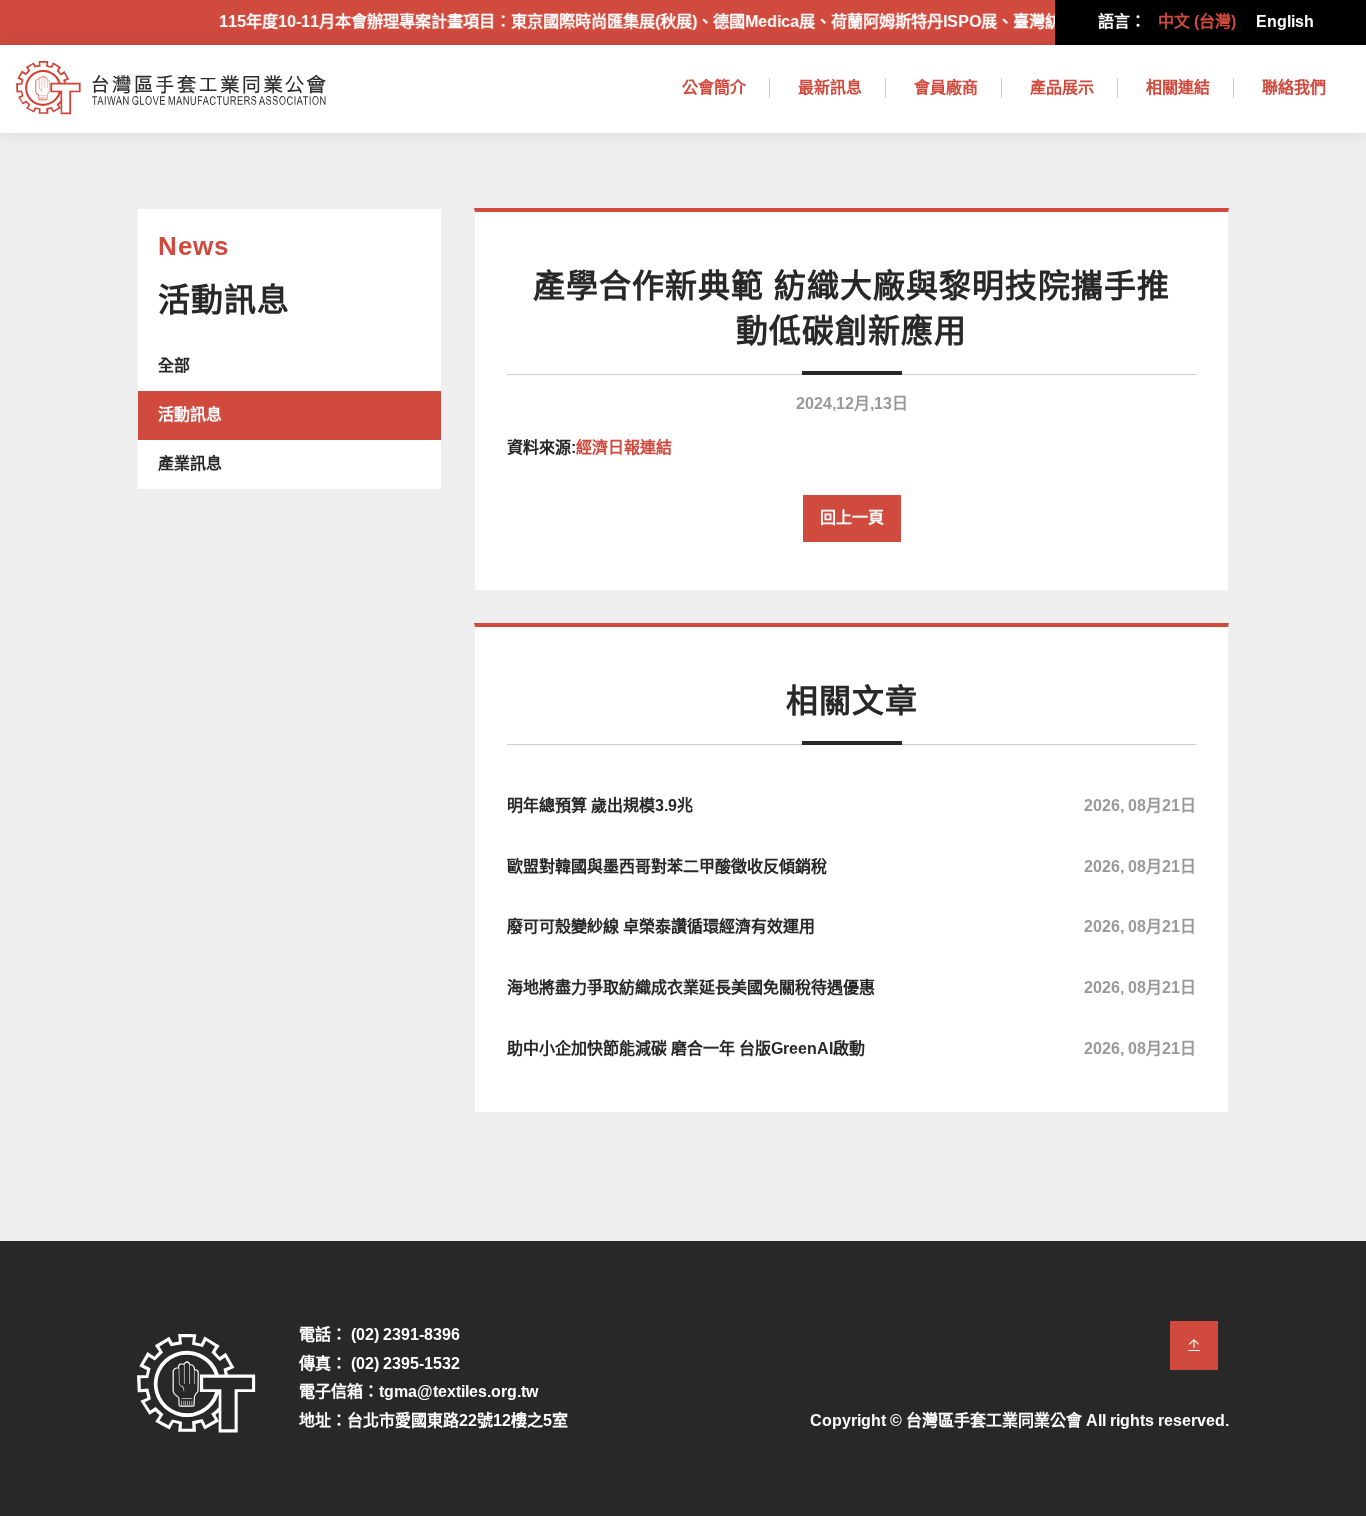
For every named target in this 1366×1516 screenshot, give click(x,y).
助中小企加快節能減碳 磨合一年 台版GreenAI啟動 (851, 1048)
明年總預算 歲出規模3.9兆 (851, 805)
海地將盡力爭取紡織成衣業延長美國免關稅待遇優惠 (851, 987)
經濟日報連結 (624, 447)
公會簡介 (714, 87)
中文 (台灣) (1197, 21)
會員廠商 (946, 87)
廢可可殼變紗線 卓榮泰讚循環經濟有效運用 (851, 926)
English (1285, 21)
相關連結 (1178, 87)
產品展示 (1062, 87)
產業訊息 (190, 463)
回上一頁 (852, 517)
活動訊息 (190, 414)
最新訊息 (830, 87)
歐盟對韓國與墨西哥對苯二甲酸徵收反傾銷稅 (851, 866)
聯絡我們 (1294, 87)
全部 (174, 365)
